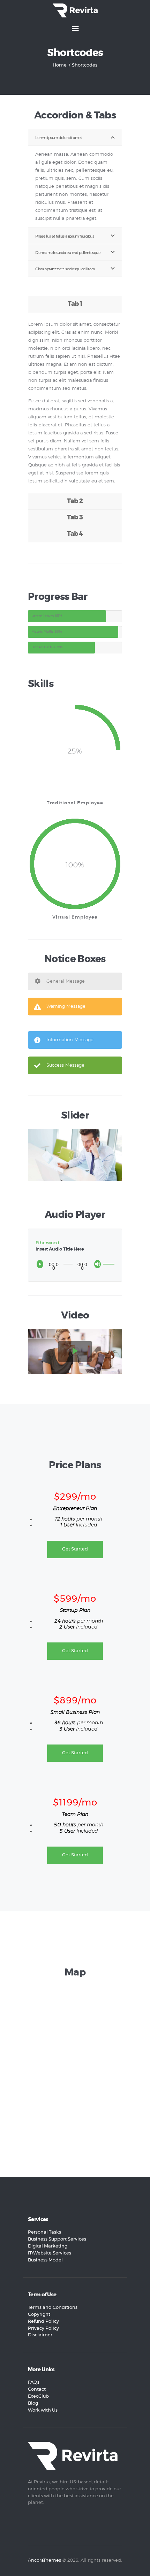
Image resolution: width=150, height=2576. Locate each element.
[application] (75, 1264)
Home (60, 65)
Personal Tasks (44, 2232)
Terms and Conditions (53, 2308)
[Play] (42, 1266)
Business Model (45, 2260)
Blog (33, 2403)
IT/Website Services (50, 2253)
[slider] (109, 1260)
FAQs (34, 2382)
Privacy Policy (43, 2329)
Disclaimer (40, 2335)
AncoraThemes (44, 2560)
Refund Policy (43, 2322)
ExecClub (38, 2396)
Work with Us (43, 2410)
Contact (37, 2389)
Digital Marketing (48, 2246)
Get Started (75, 1549)
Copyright (39, 2315)
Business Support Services (57, 2239)
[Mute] (99, 1266)
